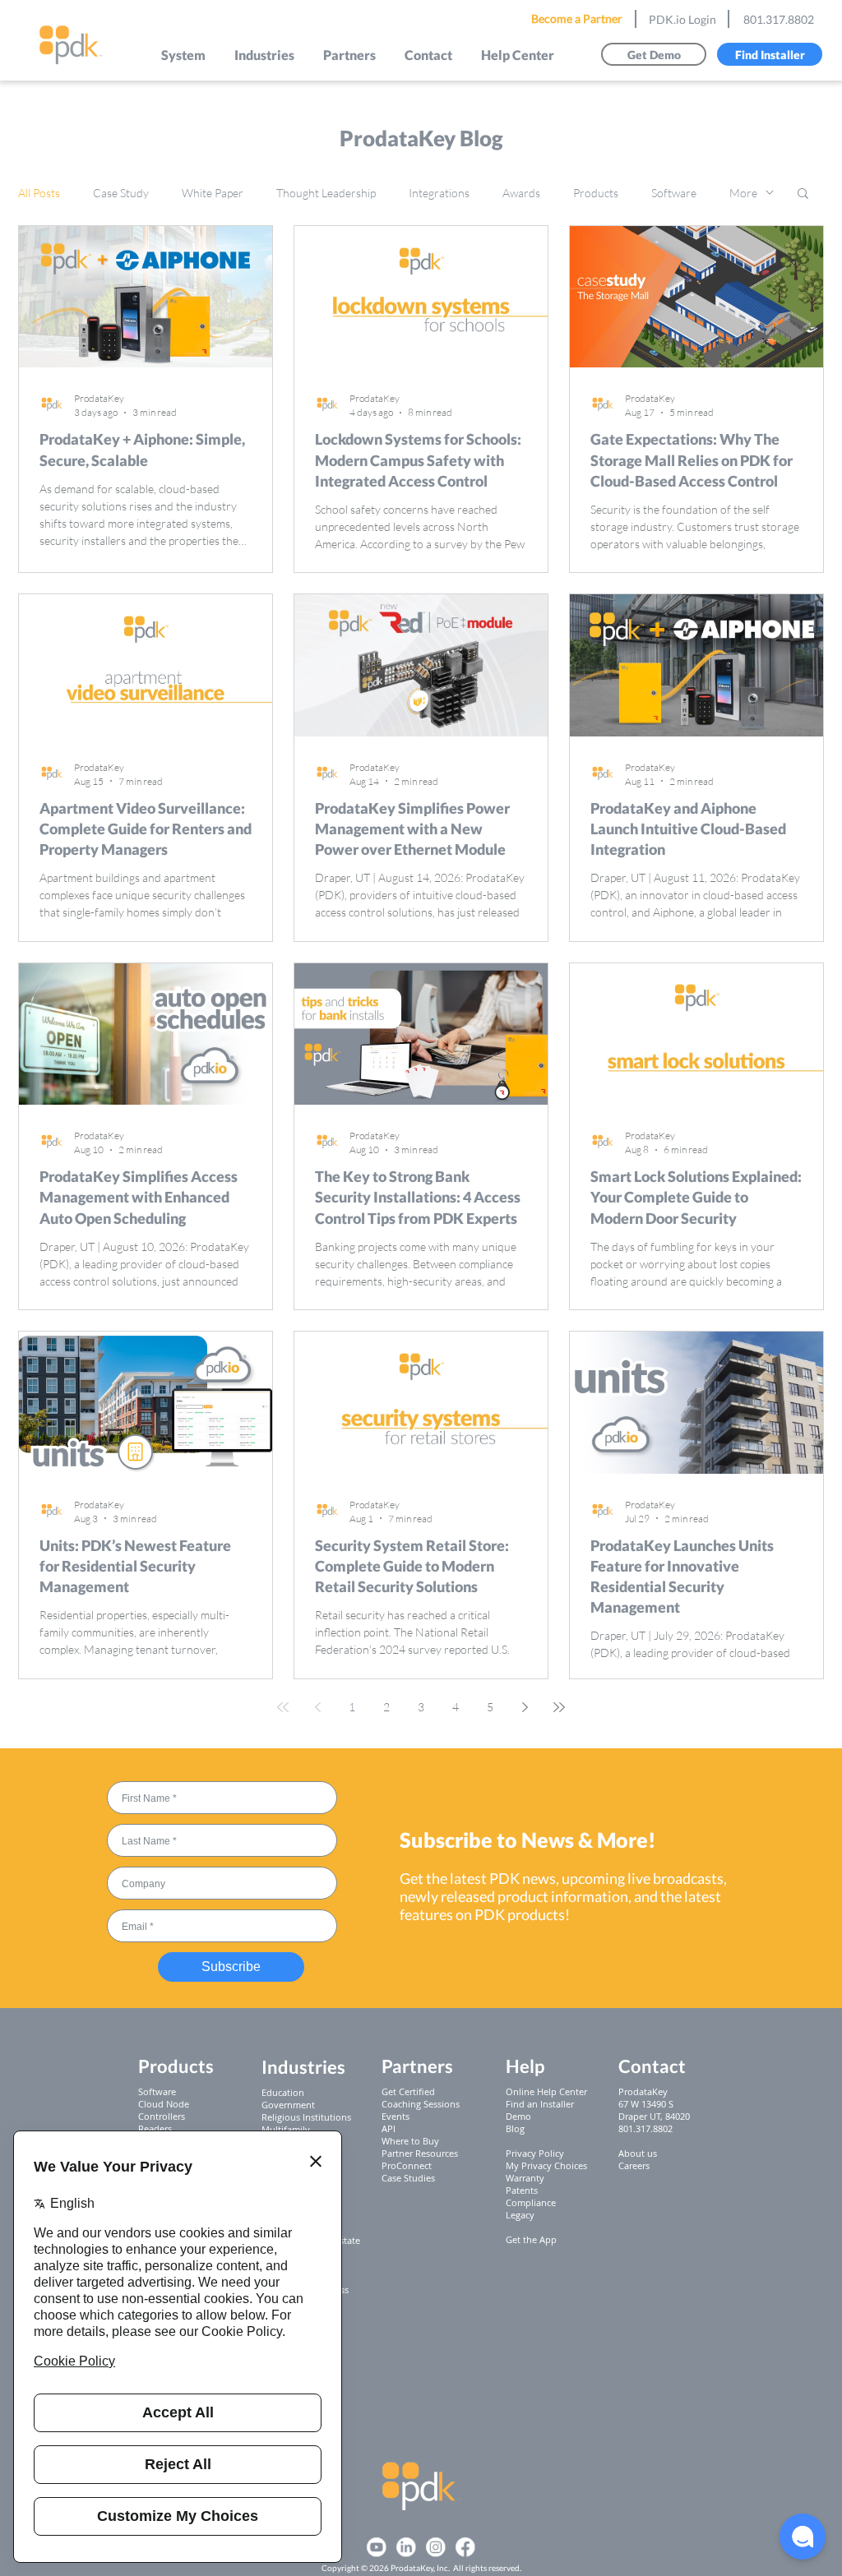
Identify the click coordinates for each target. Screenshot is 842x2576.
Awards (521, 193)
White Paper (213, 193)
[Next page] (525, 1707)
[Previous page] (317, 1707)
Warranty (525, 2178)
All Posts (39, 193)
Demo (518, 2116)
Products (596, 193)
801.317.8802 (779, 19)
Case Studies (408, 2178)
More (743, 193)
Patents (522, 2190)
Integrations (439, 193)
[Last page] (559, 1707)
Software (674, 193)
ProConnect (407, 2165)
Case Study (121, 193)
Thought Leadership (326, 193)
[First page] (283, 1707)
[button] (184, 55)
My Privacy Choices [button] (546, 2165)
